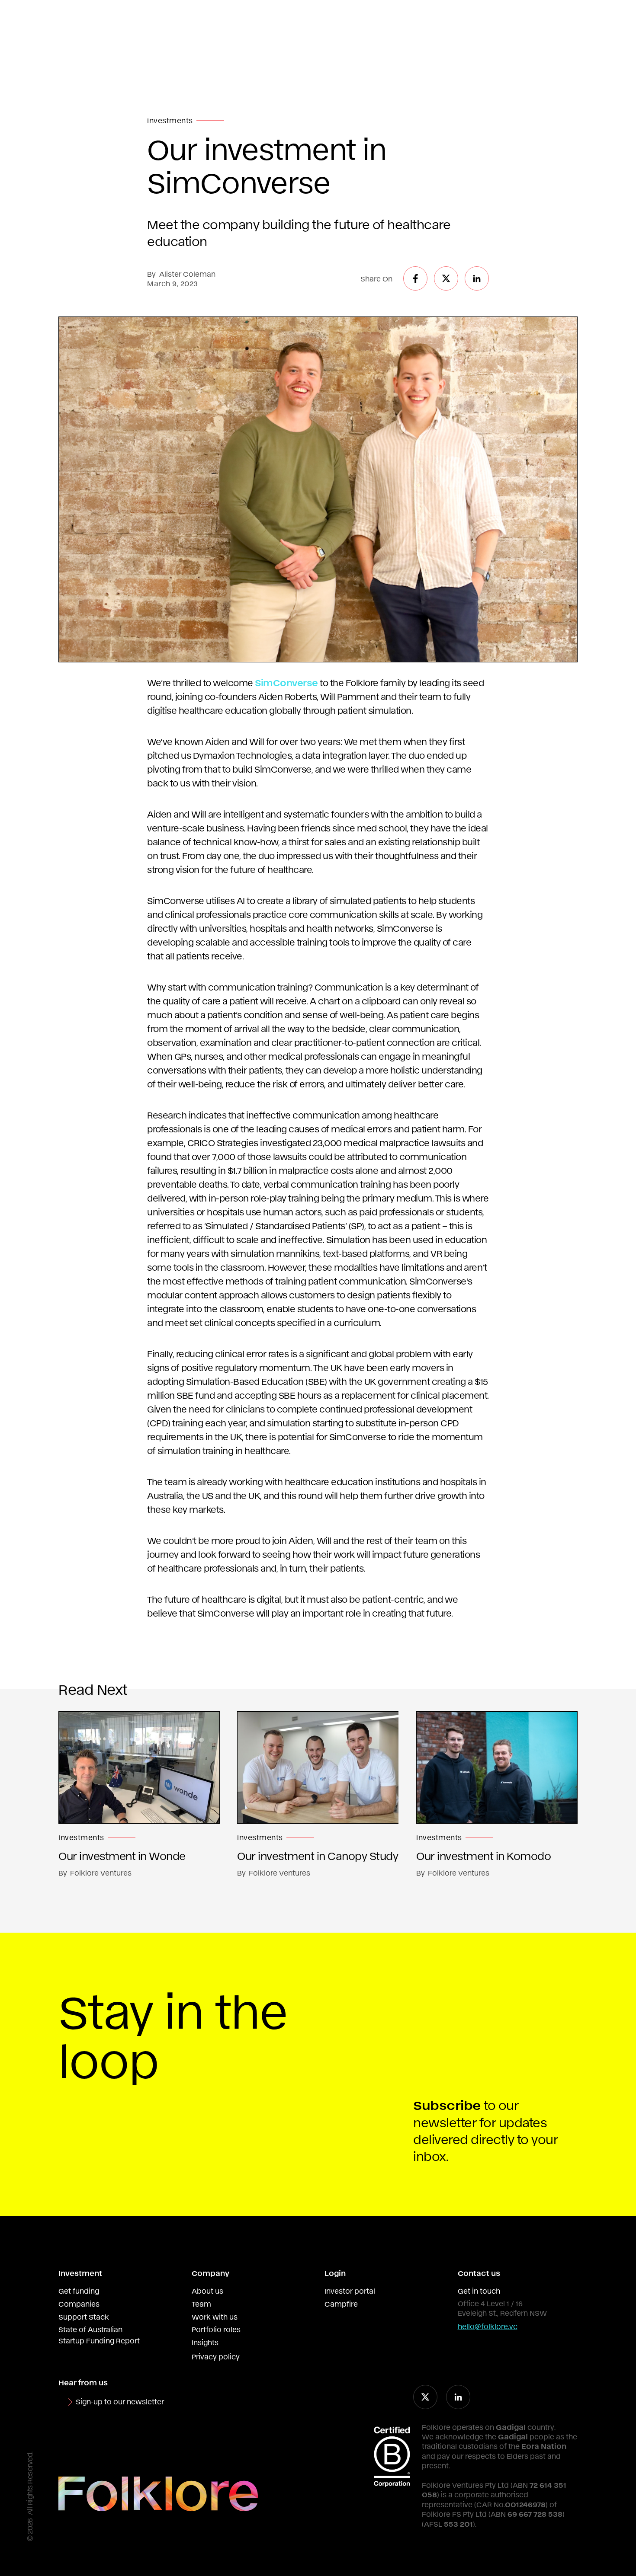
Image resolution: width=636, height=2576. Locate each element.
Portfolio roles (216, 2329)
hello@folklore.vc (488, 2326)
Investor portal (350, 2291)
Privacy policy (216, 2356)
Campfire (341, 2304)
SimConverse (286, 682)
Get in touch (479, 2291)
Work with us (215, 2317)
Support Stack (84, 2317)
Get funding (79, 2291)
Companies (79, 2304)
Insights (205, 2342)
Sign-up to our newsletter (120, 2401)
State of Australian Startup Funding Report (99, 2335)
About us (207, 2291)
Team (201, 2304)
